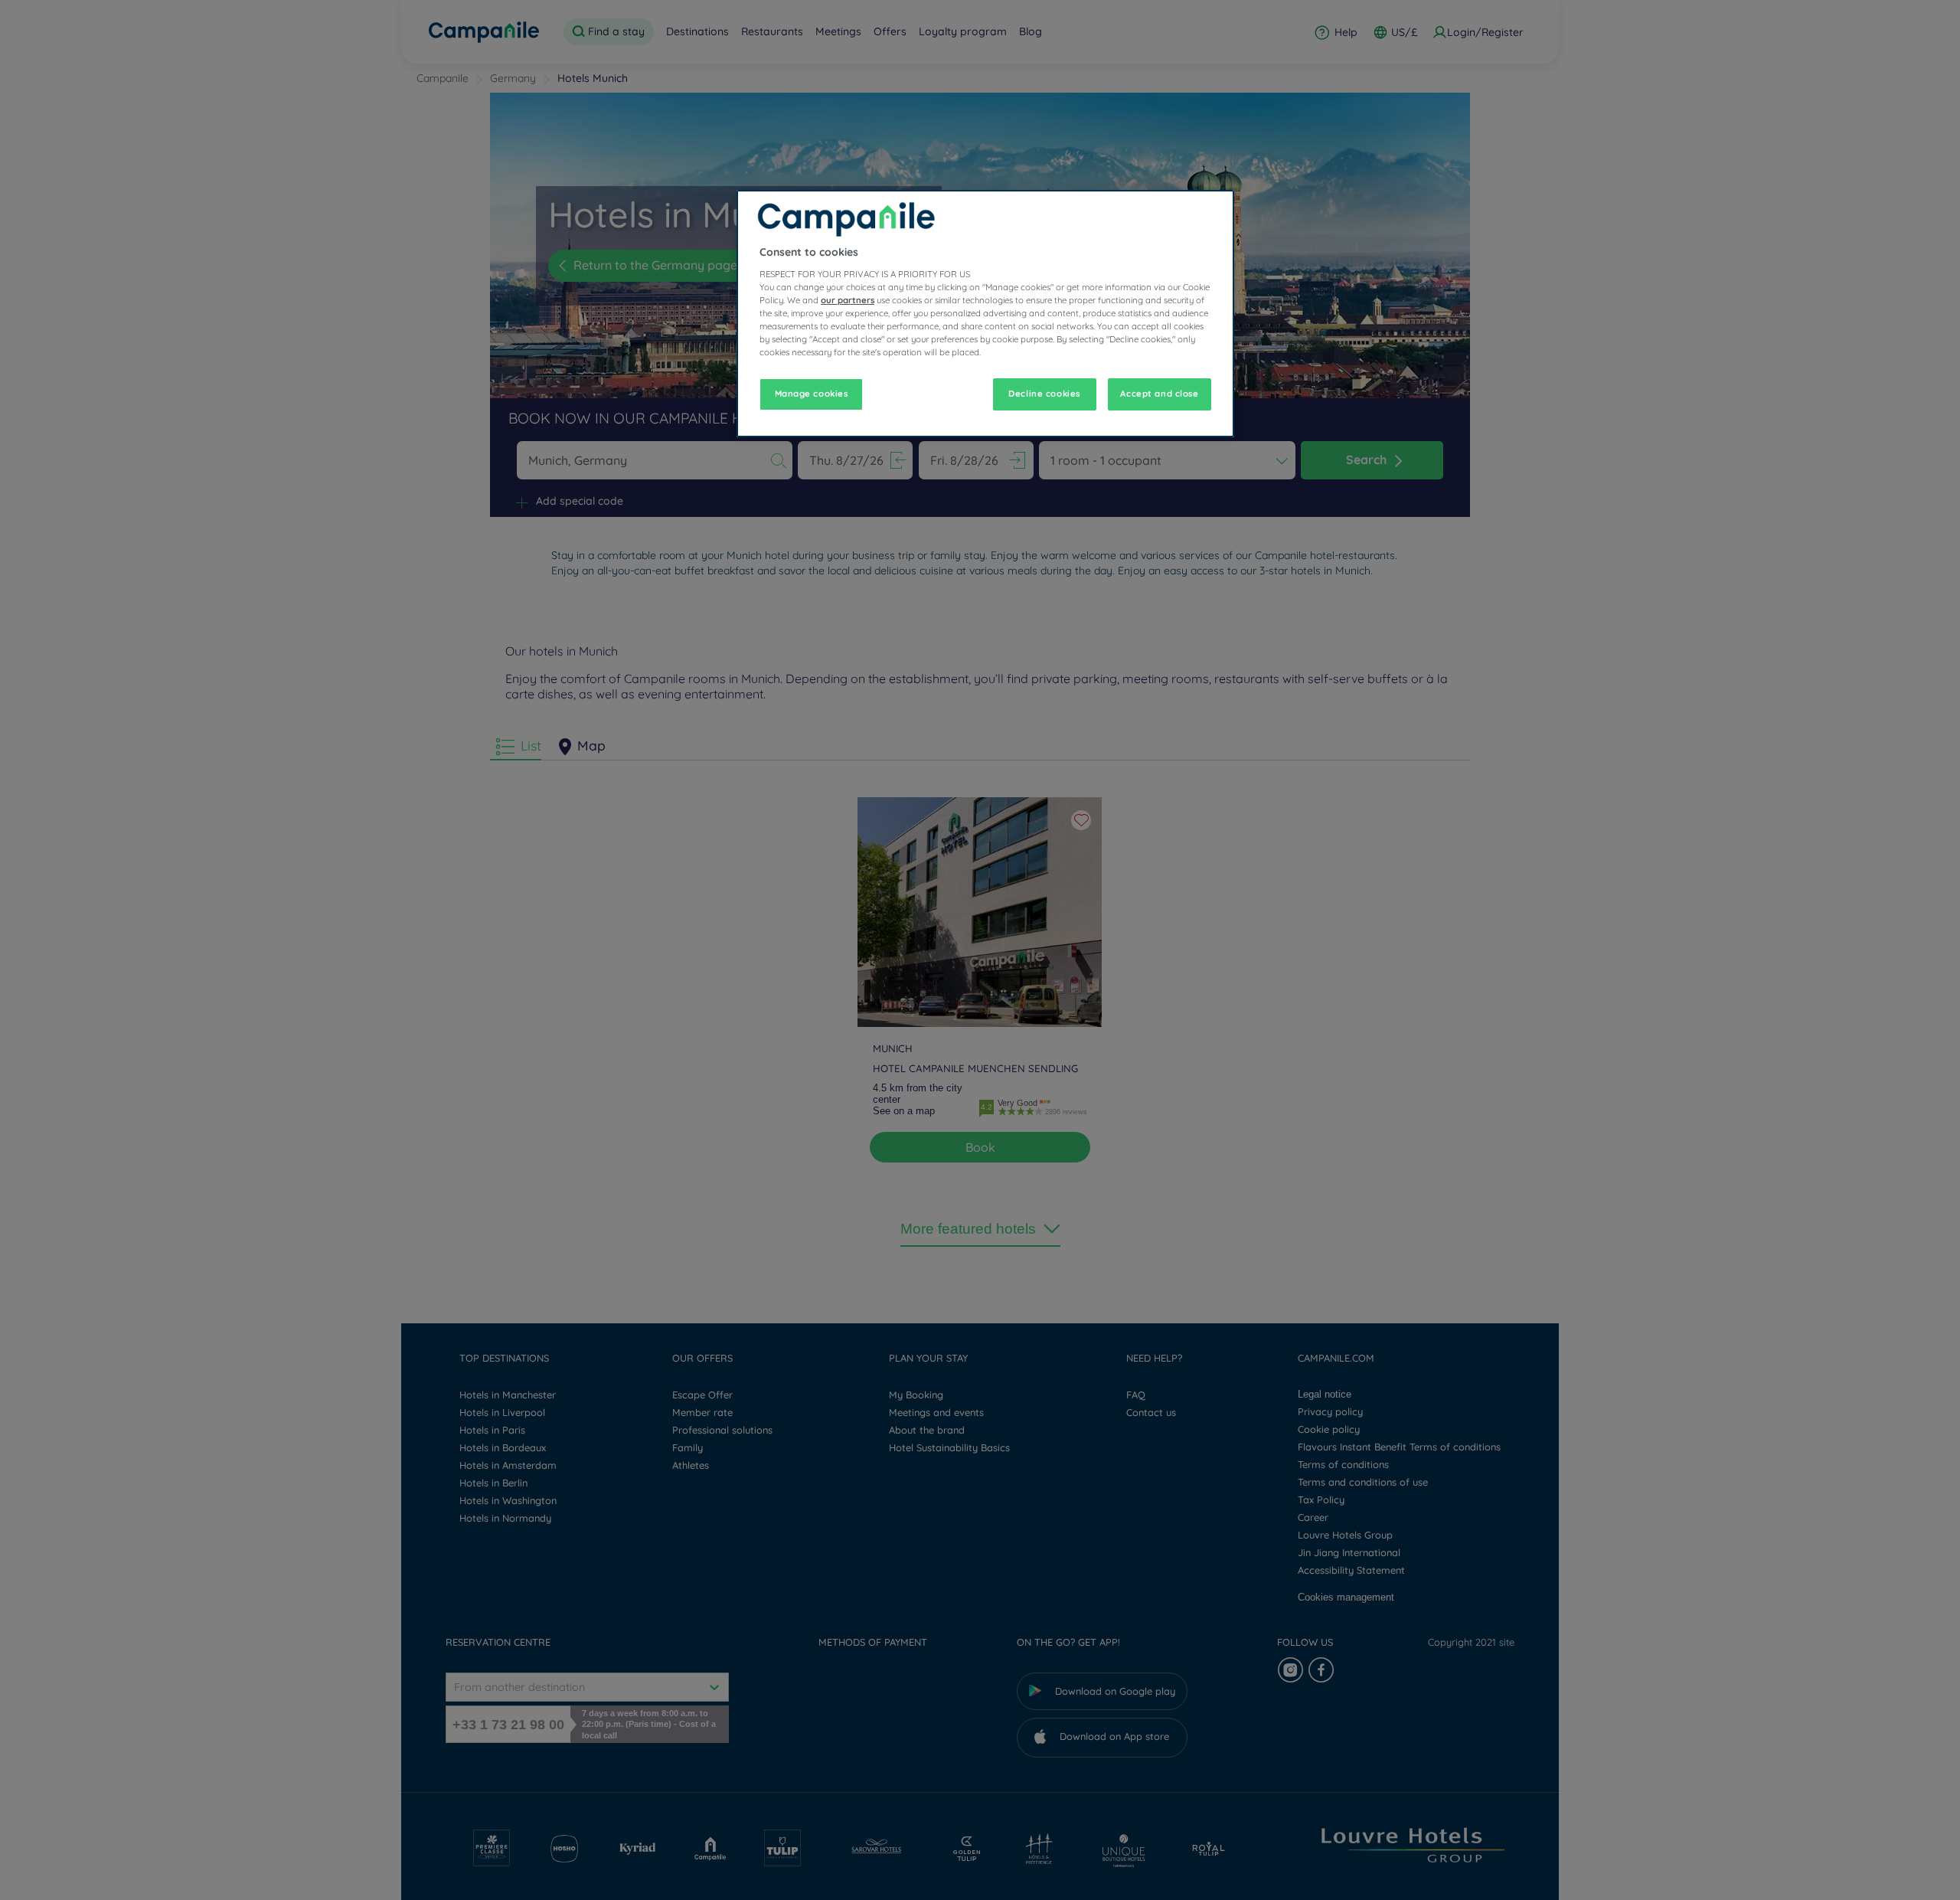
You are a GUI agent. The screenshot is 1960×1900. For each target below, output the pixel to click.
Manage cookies (812, 394)
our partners (848, 300)
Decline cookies (1044, 394)
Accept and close (1159, 394)
